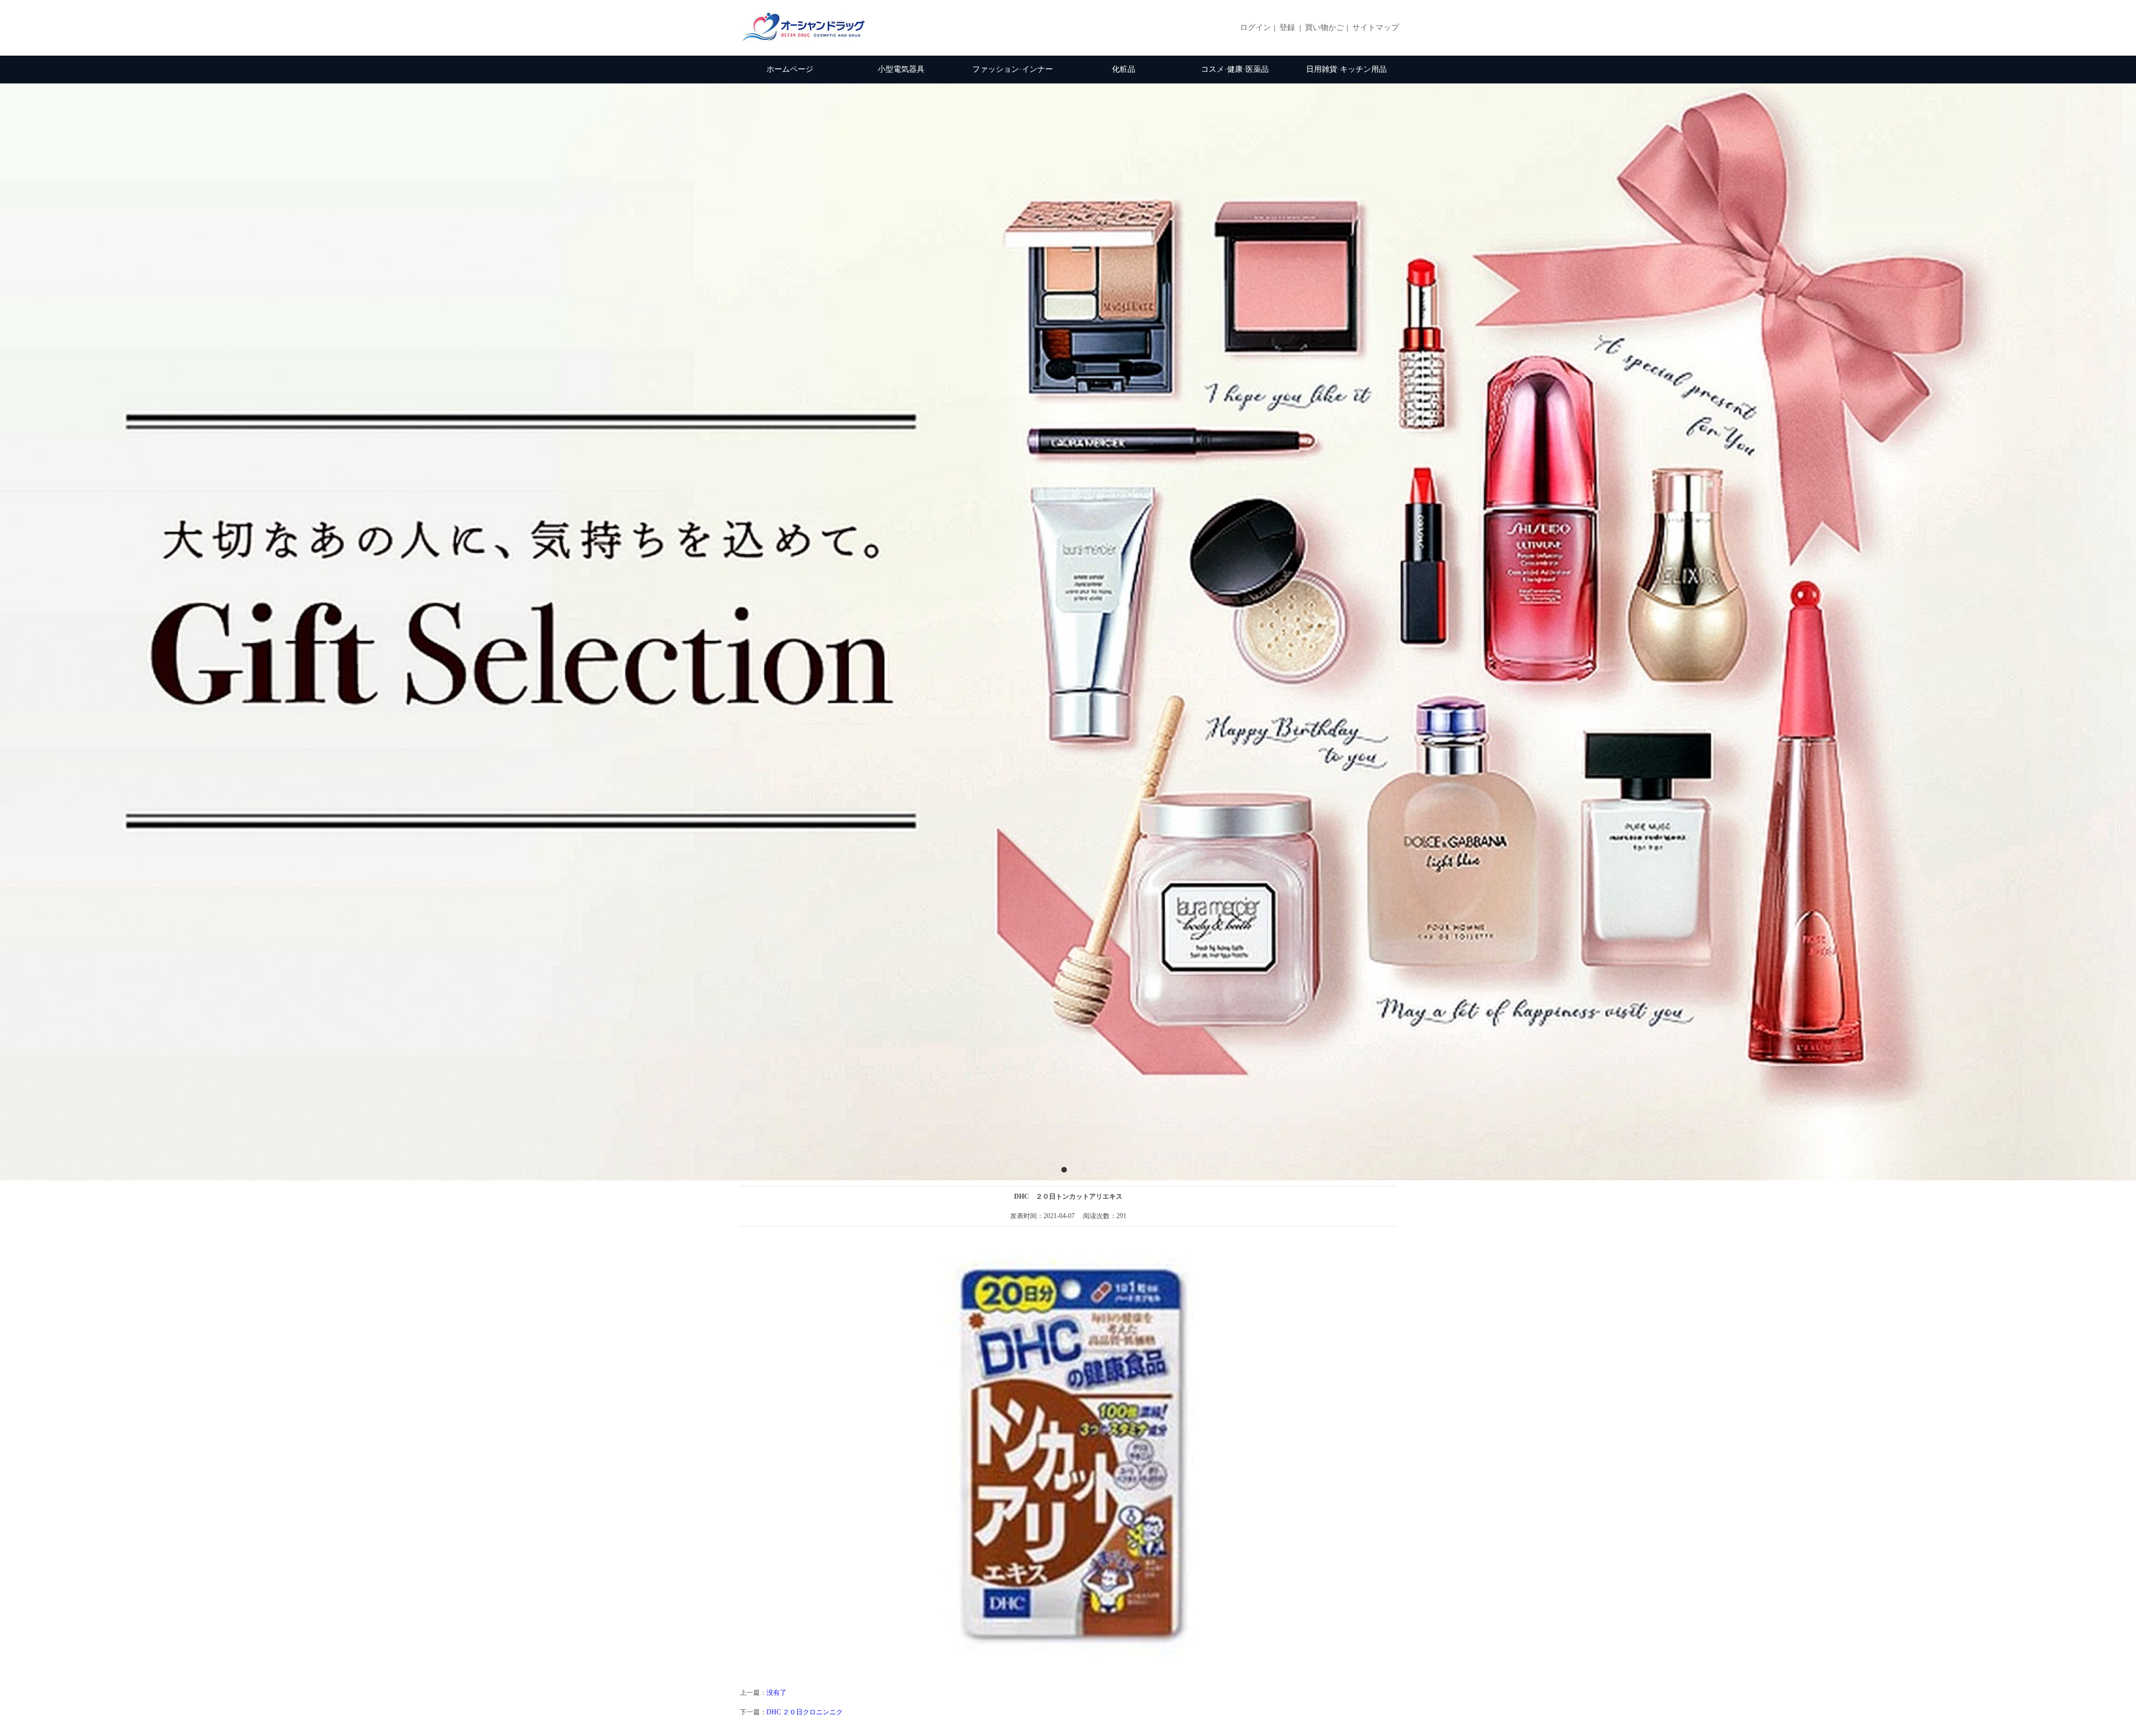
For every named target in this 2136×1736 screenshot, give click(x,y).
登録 (1287, 28)
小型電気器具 (901, 69)
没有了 (777, 1693)
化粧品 (1124, 69)
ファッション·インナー (1013, 69)
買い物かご (1324, 28)
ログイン (1255, 28)
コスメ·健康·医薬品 (1235, 69)
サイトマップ (1376, 28)
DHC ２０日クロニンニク (805, 1712)
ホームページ (790, 69)
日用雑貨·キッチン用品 (1346, 69)
